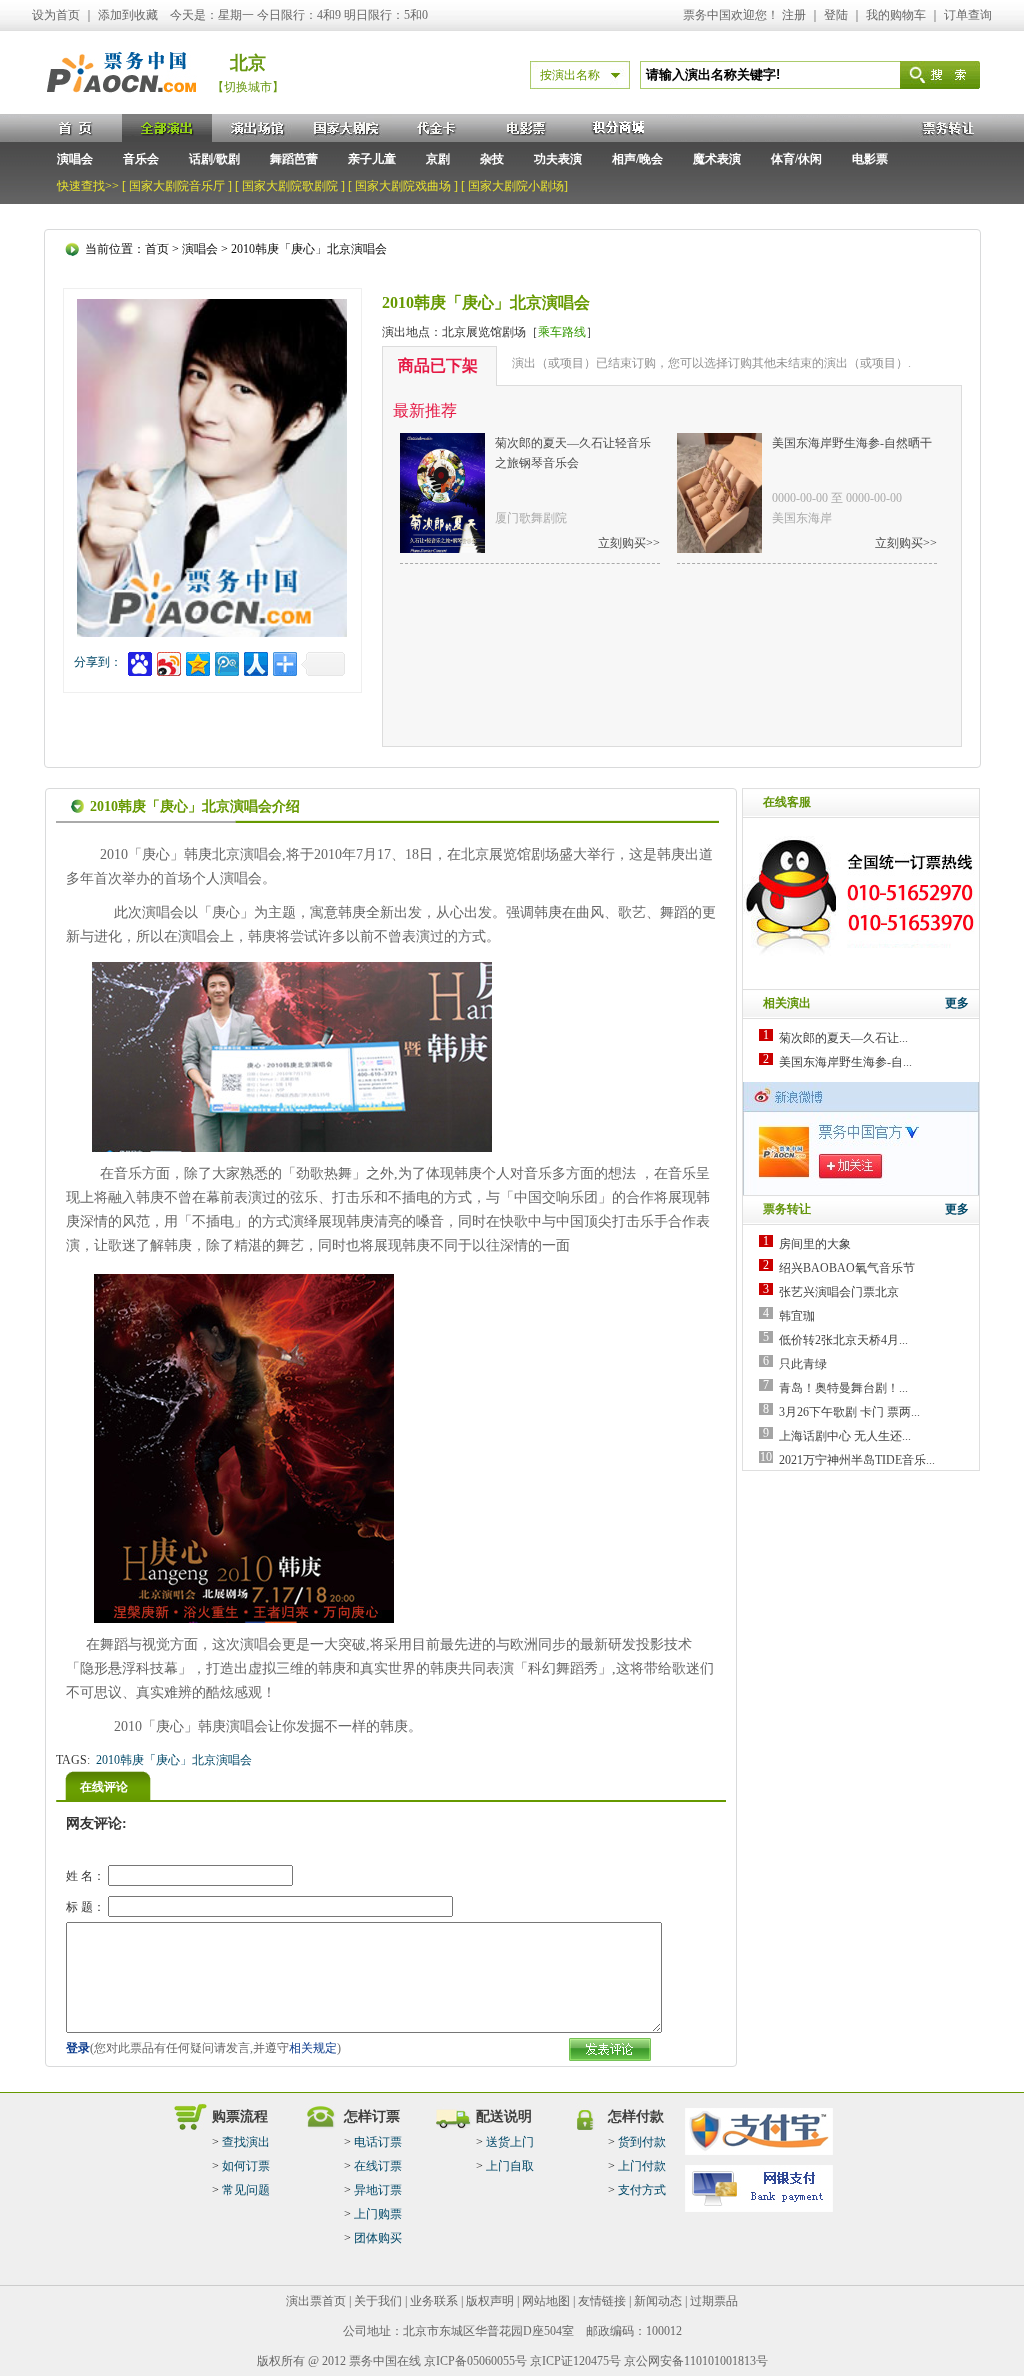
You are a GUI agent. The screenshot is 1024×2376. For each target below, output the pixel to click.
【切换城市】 (248, 87)
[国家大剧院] (347, 128)
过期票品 (714, 2301)
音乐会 (141, 159)
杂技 (492, 159)
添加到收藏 (128, 15)
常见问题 (246, 2190)
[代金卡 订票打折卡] (437, 128)
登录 (78, 2048)
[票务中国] (122, 109)
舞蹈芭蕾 (294, 159)
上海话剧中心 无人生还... (845, 1436)
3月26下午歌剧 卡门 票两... (849, 1412)
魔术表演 (717, 159)
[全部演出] (167, 128)
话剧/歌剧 (214, 159)
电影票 (870, 159)
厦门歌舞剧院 (531, 518)
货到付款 (642, 2142)
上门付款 (642, 2166)
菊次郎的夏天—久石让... (843, 1038)
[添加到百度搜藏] (138, 661)
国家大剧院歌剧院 (290, 186)
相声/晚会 (637, 159)
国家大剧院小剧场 (516, 186)
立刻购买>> (629, 543)
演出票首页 (316, 2301)
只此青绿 (803, 1364)
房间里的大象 (815, 1244)
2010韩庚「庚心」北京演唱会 (174, 1760)
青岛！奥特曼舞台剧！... (843, 1388)
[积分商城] (617, 128)
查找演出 (246, 2142)
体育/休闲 (796, 159)
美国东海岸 (802, 518)
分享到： (98, 662)
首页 (157, 249)
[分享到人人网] (254, 661)
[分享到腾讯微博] (225, 661)
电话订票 (378, 2142)
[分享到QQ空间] (196, 661)
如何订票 (246, 2166)
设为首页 (56, 15)
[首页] (77, 128)
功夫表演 (558, 159)
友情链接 (602, 2301)
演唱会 (75, 159)
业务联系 (434, 2301)
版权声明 (490, 2301)
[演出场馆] (257, 128)
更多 (957, 1003)
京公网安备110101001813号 (696, 2361)
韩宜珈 (797, 1316)
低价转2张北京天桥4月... (843, 1340)
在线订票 (378, 2166)
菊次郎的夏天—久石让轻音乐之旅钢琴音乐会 (573, 453)
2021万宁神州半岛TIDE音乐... (857, 1460)
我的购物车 (896, 15)
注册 (794, 15)
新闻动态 (658, 2301)
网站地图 (546, 2301)
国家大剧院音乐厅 (177, 186)
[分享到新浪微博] (167, 661)
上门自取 (510, 2166)
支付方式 (642, 2190)
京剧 (438, 159)
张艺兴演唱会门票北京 (839, 1292)
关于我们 (378, 2301)
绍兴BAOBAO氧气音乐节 (847, 1268)
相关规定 (313, 2048)
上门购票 (378, 2214)
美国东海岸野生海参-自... (845, 1062)
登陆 (836, 15)
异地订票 (378, 2190)
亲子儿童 (372, 159)
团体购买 (378, 2238)
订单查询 (968, 15)
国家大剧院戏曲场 (403, 186)
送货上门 (510, 2142)
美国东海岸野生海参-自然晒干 (852, 443)
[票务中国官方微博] (861, 1190)
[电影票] (527, 128)
